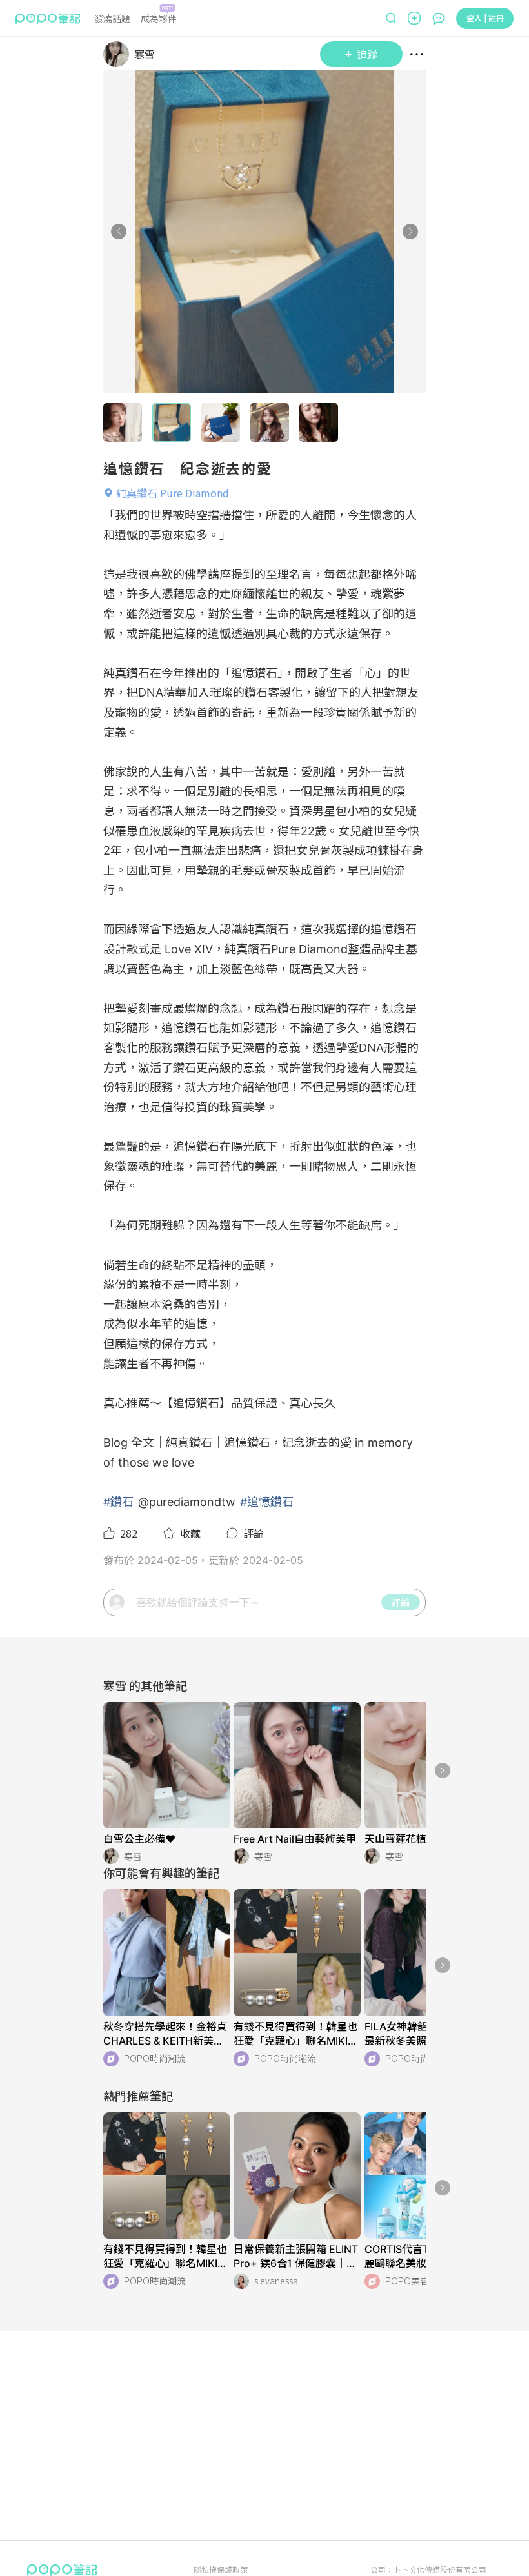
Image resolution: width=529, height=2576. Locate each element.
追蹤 (367, 54)
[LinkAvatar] (119, 54)
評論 (401, 1602)
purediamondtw (192, 1502)
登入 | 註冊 (485, 18)
